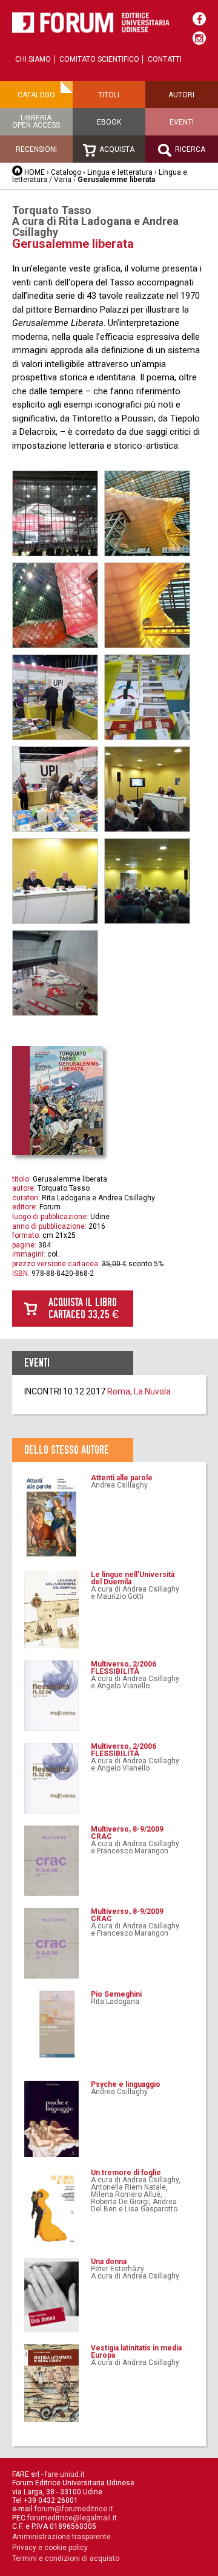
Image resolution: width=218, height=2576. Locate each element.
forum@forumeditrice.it (74, 2509)
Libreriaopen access (36, 122)
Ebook (109, 122)
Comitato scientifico (99, 59)
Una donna (109, 2262)
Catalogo (36, 95)
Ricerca (189, 149)
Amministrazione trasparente (61, 2537)
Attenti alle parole (122, 1478)
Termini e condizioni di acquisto (66, 2558)
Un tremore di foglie (126, 2173)
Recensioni (36, 149)
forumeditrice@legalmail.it (72, 2518)
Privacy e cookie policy (50, 2548)
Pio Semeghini (116, 1994)
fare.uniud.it (65, 2474)
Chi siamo (33, 59)
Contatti (165, 59)
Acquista (116, 149)
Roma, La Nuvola (139, 1391)
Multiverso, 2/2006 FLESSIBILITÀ (124, 1668)
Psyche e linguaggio (126, 2084)
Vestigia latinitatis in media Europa (136, 2352)
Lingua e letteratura (120, 172)
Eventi (182, 122)
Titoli (109, 95)
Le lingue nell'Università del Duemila (133, 1578)
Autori (181, 95)
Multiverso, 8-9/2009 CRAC (127, 1833)
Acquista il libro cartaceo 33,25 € (84, 1308)
